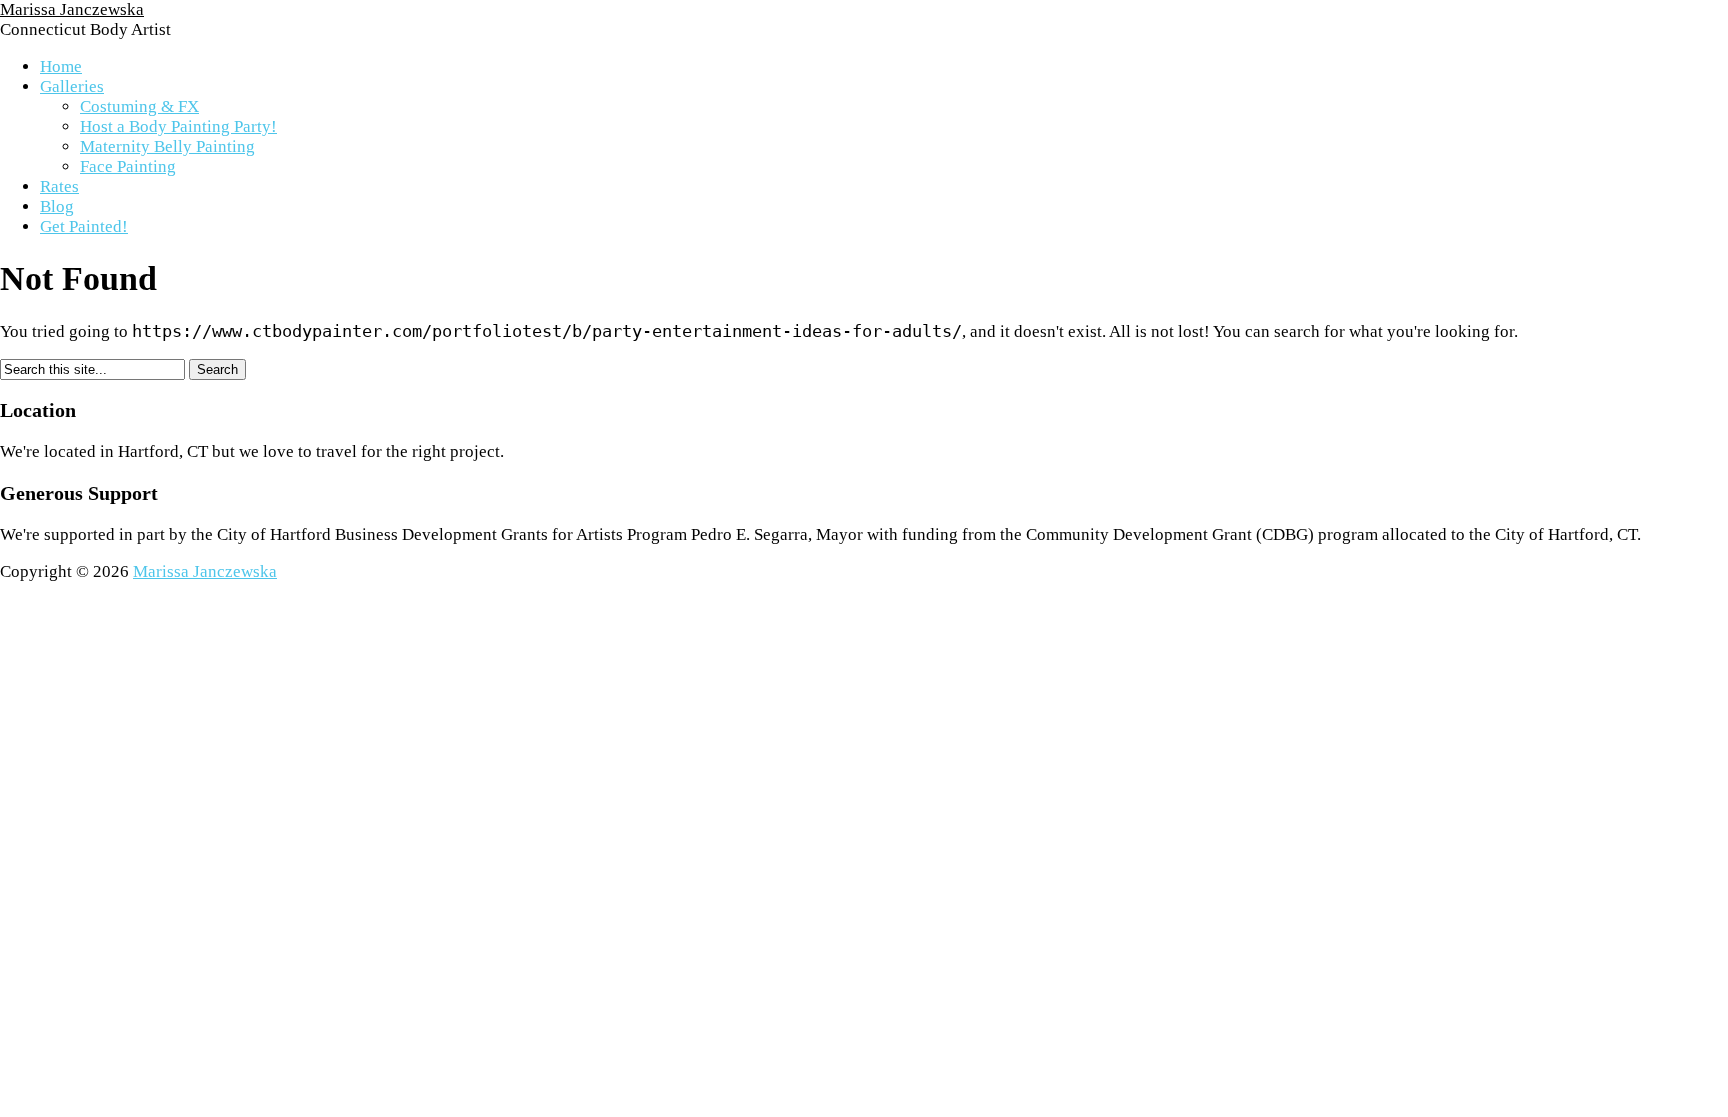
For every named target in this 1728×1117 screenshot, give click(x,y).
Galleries (72, 86)
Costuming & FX (139, 106)
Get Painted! (84, 226)
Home (61, 66)
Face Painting (128, 166)
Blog (57, 206)
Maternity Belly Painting (167, 146)
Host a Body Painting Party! (178, 126)
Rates (59, 186)
